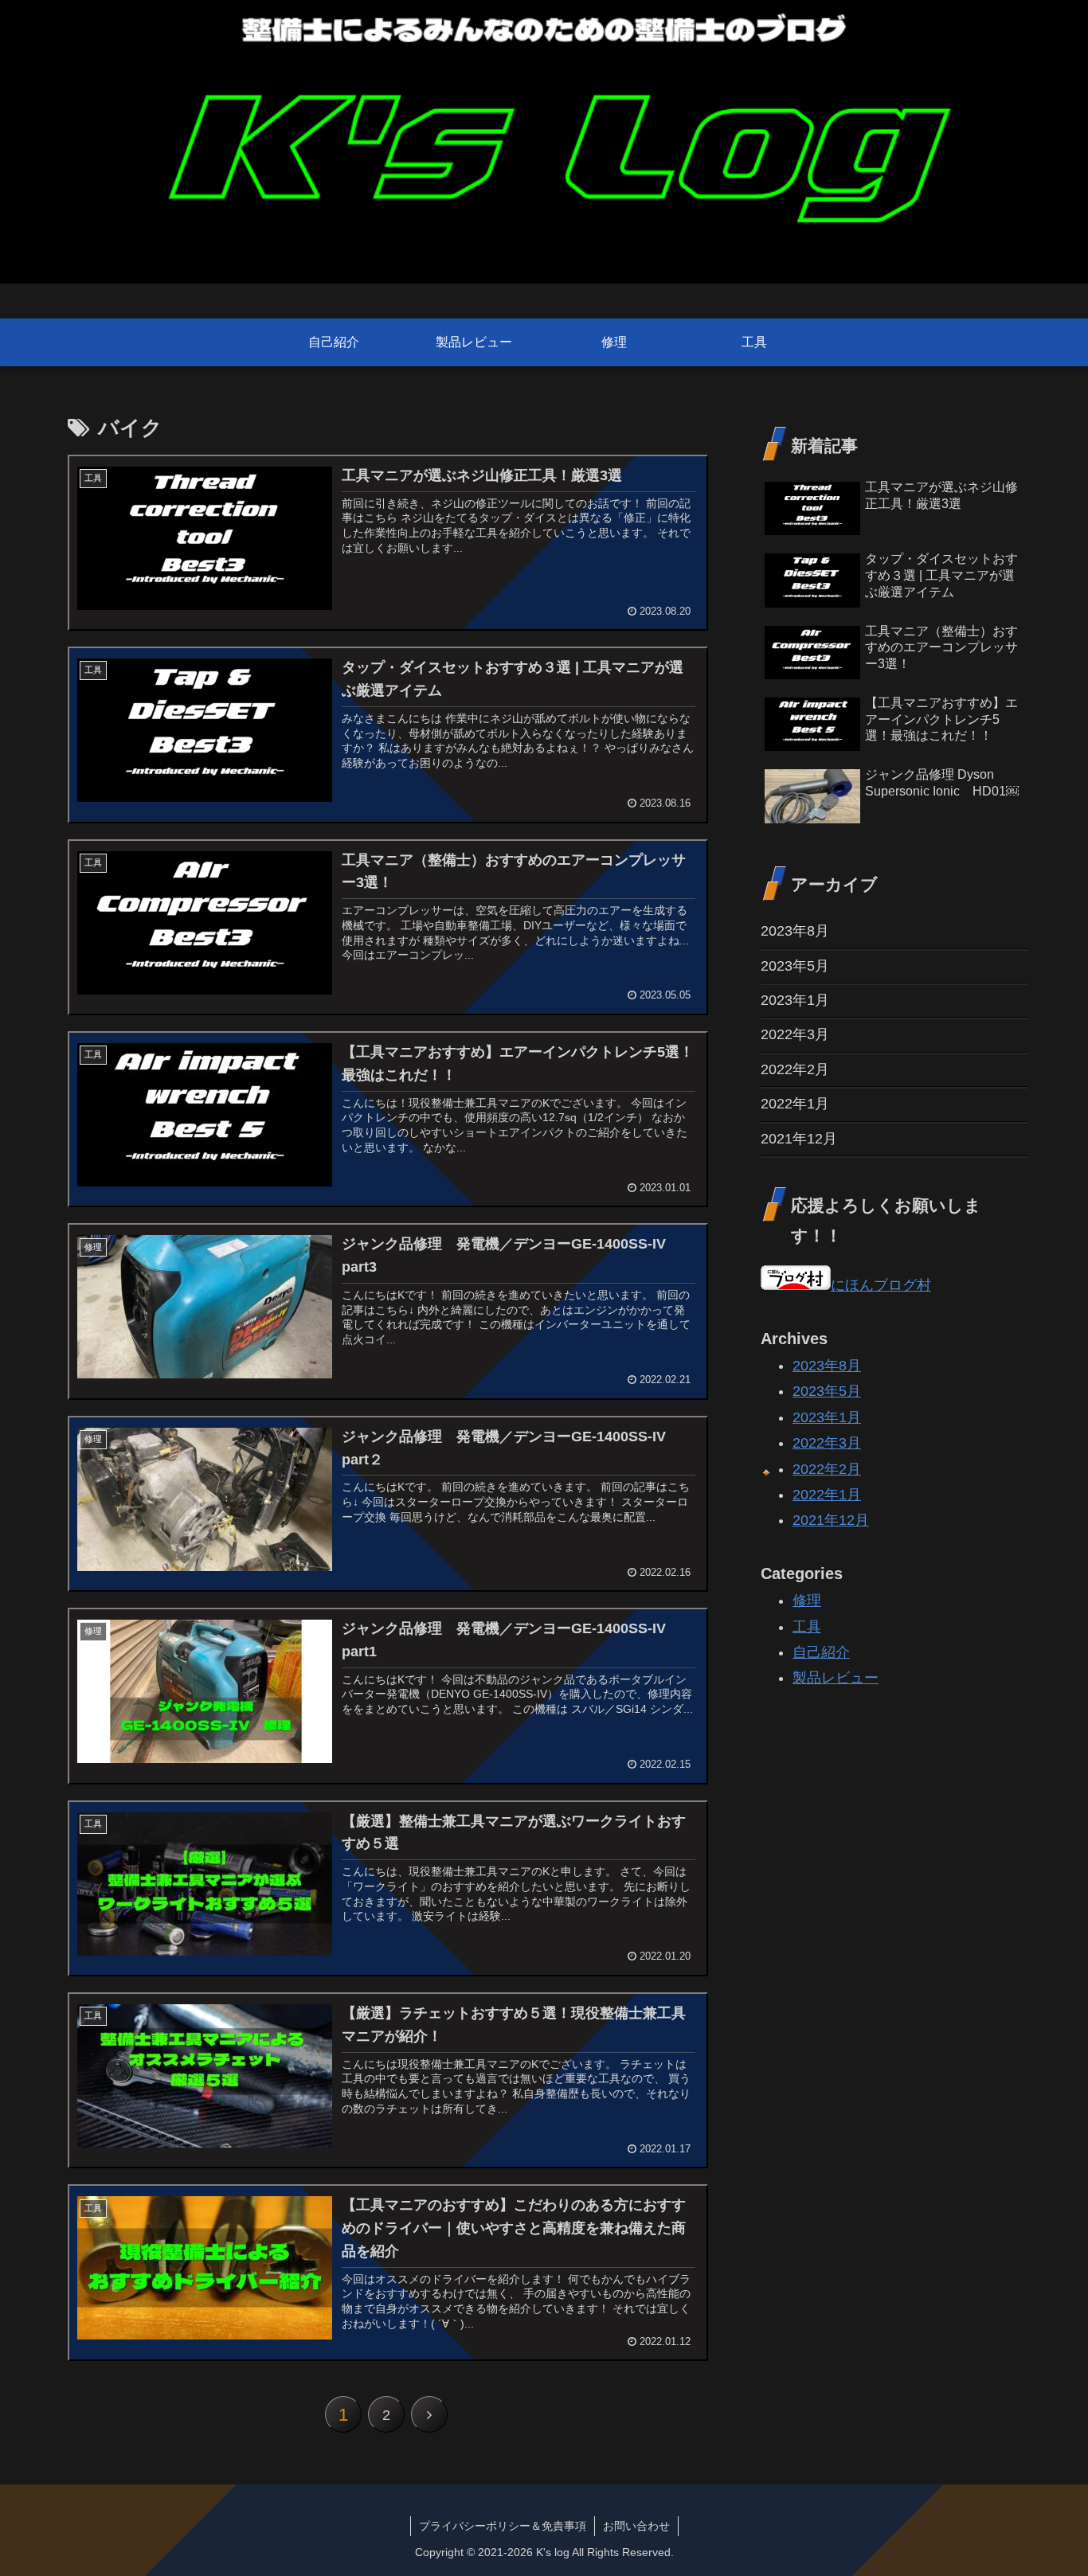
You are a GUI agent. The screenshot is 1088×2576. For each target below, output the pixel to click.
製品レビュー (836, 1678)
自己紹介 (821, 1652)
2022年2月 (795, 1069)
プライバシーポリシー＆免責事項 (503, 2526)
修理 (807, 1601)
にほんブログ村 (881, 1285)
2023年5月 (795, 966)
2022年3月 (795, 1034)
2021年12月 (799, 1139)
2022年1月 (795, 1104)
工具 (807, 1626)
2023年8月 (795, 931)
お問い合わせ (636, 2526)
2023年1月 (795, 1000)
